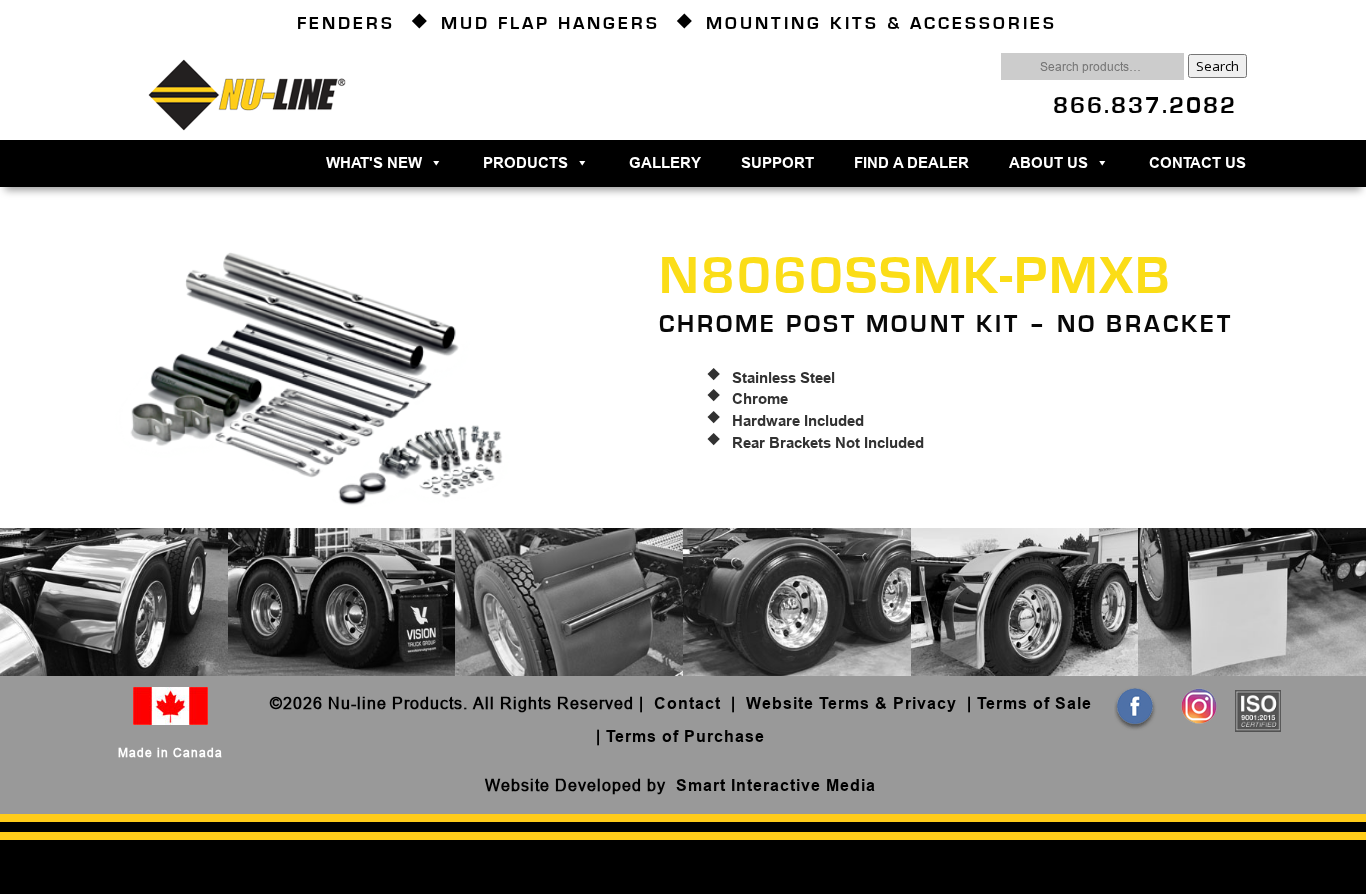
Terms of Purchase (685, 736)
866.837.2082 (1145, 106)
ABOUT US (1048, 163)
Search (1217, 66)
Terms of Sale (1034, 703)
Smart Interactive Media (776, 785)
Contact (690, 703)
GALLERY (665, 163)
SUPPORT (777, 163)
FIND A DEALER (911, 163)
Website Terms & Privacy (851, 703)
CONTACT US (1197, 163)
